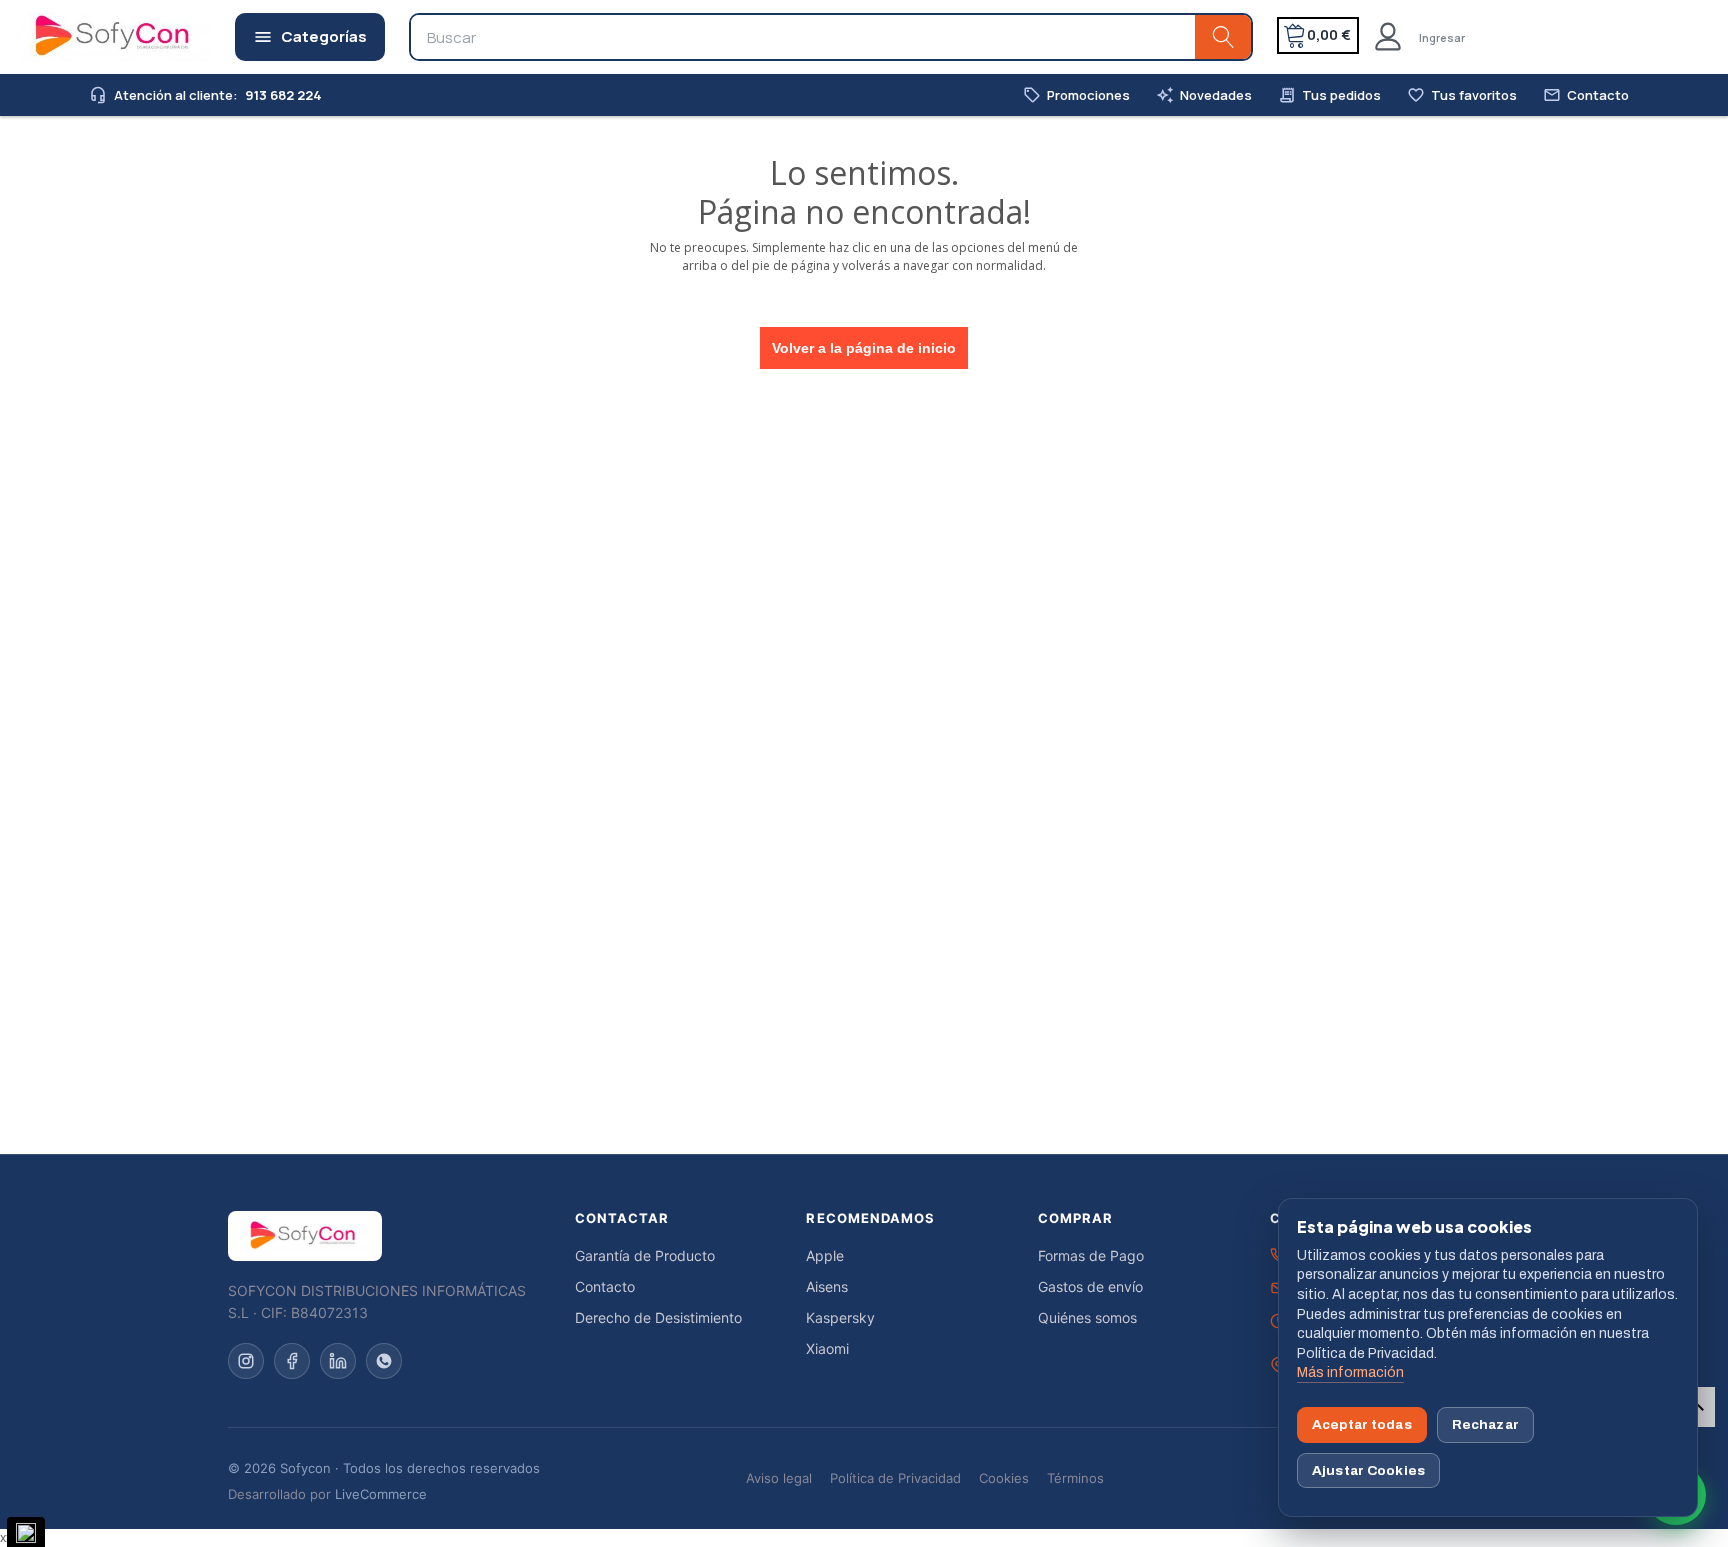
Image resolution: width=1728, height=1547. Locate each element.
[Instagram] (246, 1361)
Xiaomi (827, 1348)
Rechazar (1485, 1424)
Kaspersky (840, 1317)
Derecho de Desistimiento (658, 1317)
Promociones (1076, 95)
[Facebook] (292, 1361)
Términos (1075, 1478)
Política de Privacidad (895, 1478)
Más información (1350, 1372)
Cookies (1004, 1478)
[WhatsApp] (384, 1361)
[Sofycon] (305, 1236)
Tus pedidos (1329, 95)
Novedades (1204, 95)
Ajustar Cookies (1368, 1470)
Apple (825, 1255)
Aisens (827, 1286)
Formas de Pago (1091, 1255)
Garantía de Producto (645, 1255)
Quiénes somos (1087, 1317)
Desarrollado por (327, 1494)
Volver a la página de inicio (864, 348)
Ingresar (1442, 37)
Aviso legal (779, 1478)
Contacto (1586, 95)
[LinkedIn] (338, 1361)
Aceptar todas (1362, 1424)
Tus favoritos (1462, 95)
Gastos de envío (1090, 1286)
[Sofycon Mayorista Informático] (87, 37)
